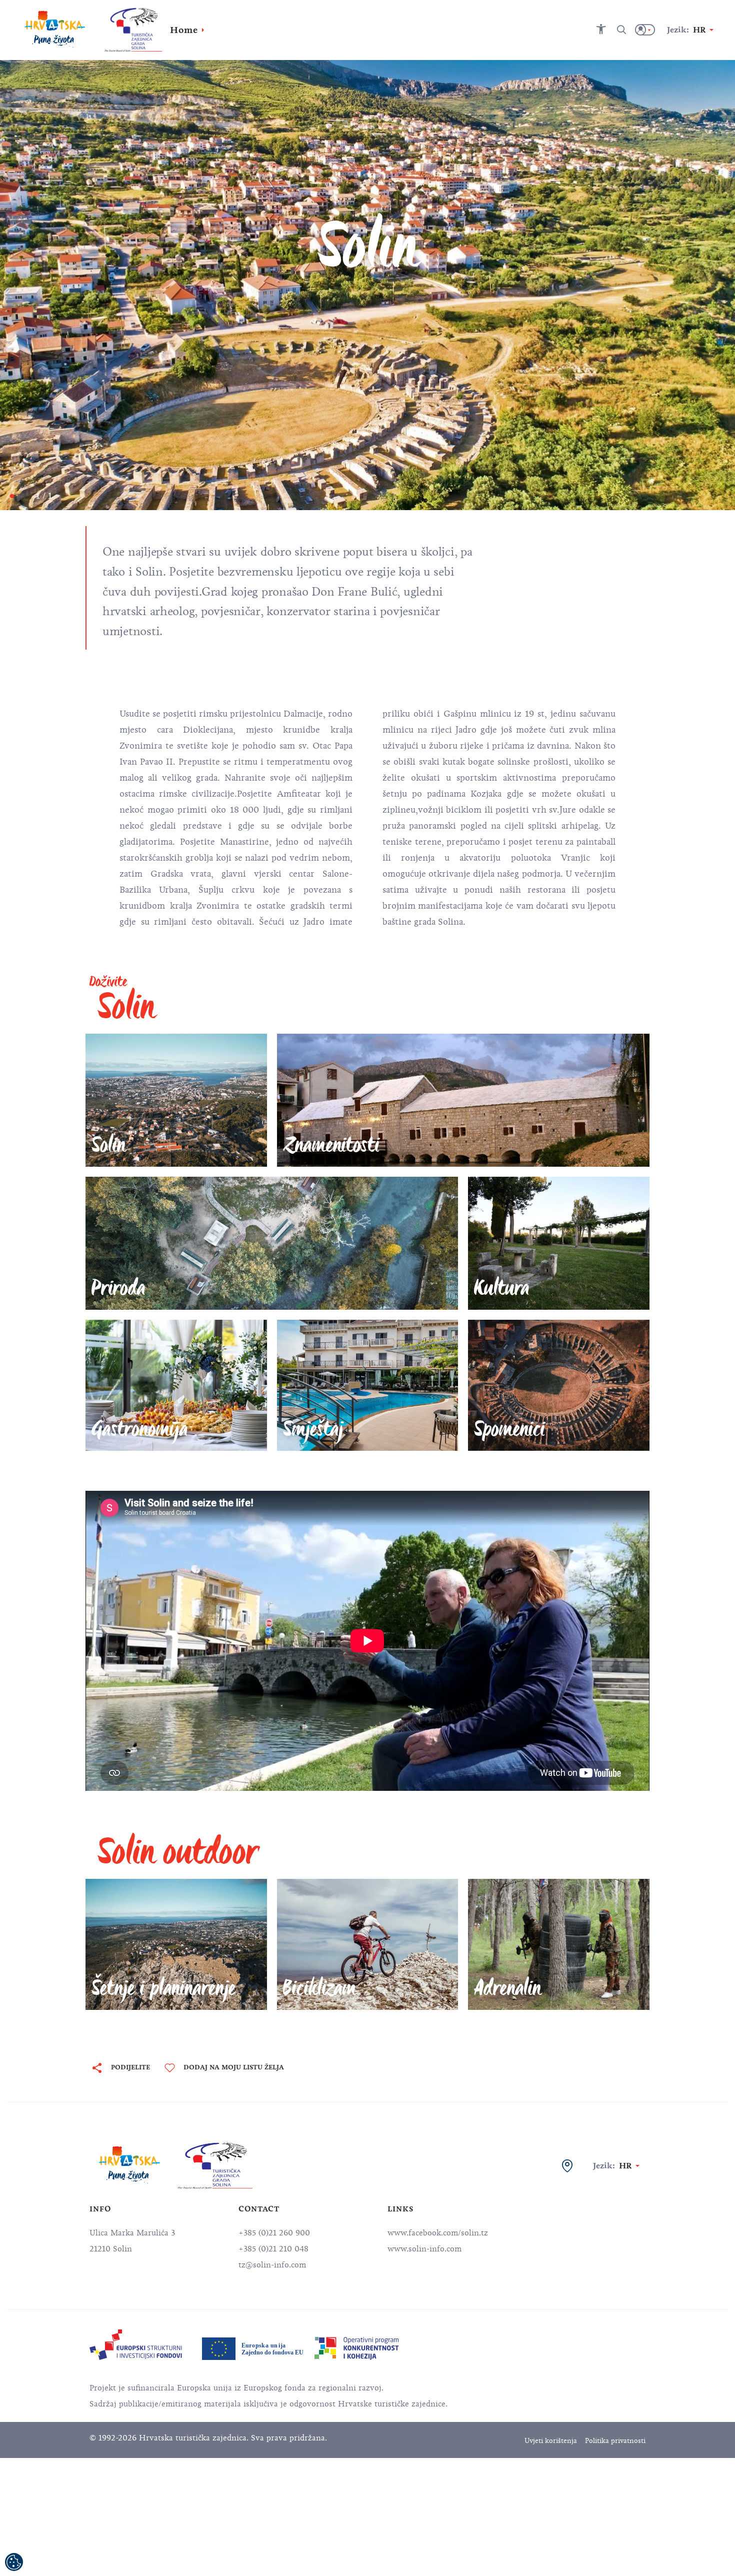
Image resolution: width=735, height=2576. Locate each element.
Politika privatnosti (615, 2441)
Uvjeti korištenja (551, 2441)
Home (184, 30)
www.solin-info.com (424, 2249)
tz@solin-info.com (272, 2265)
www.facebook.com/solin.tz (438, 2233)
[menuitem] (136, 2345)
